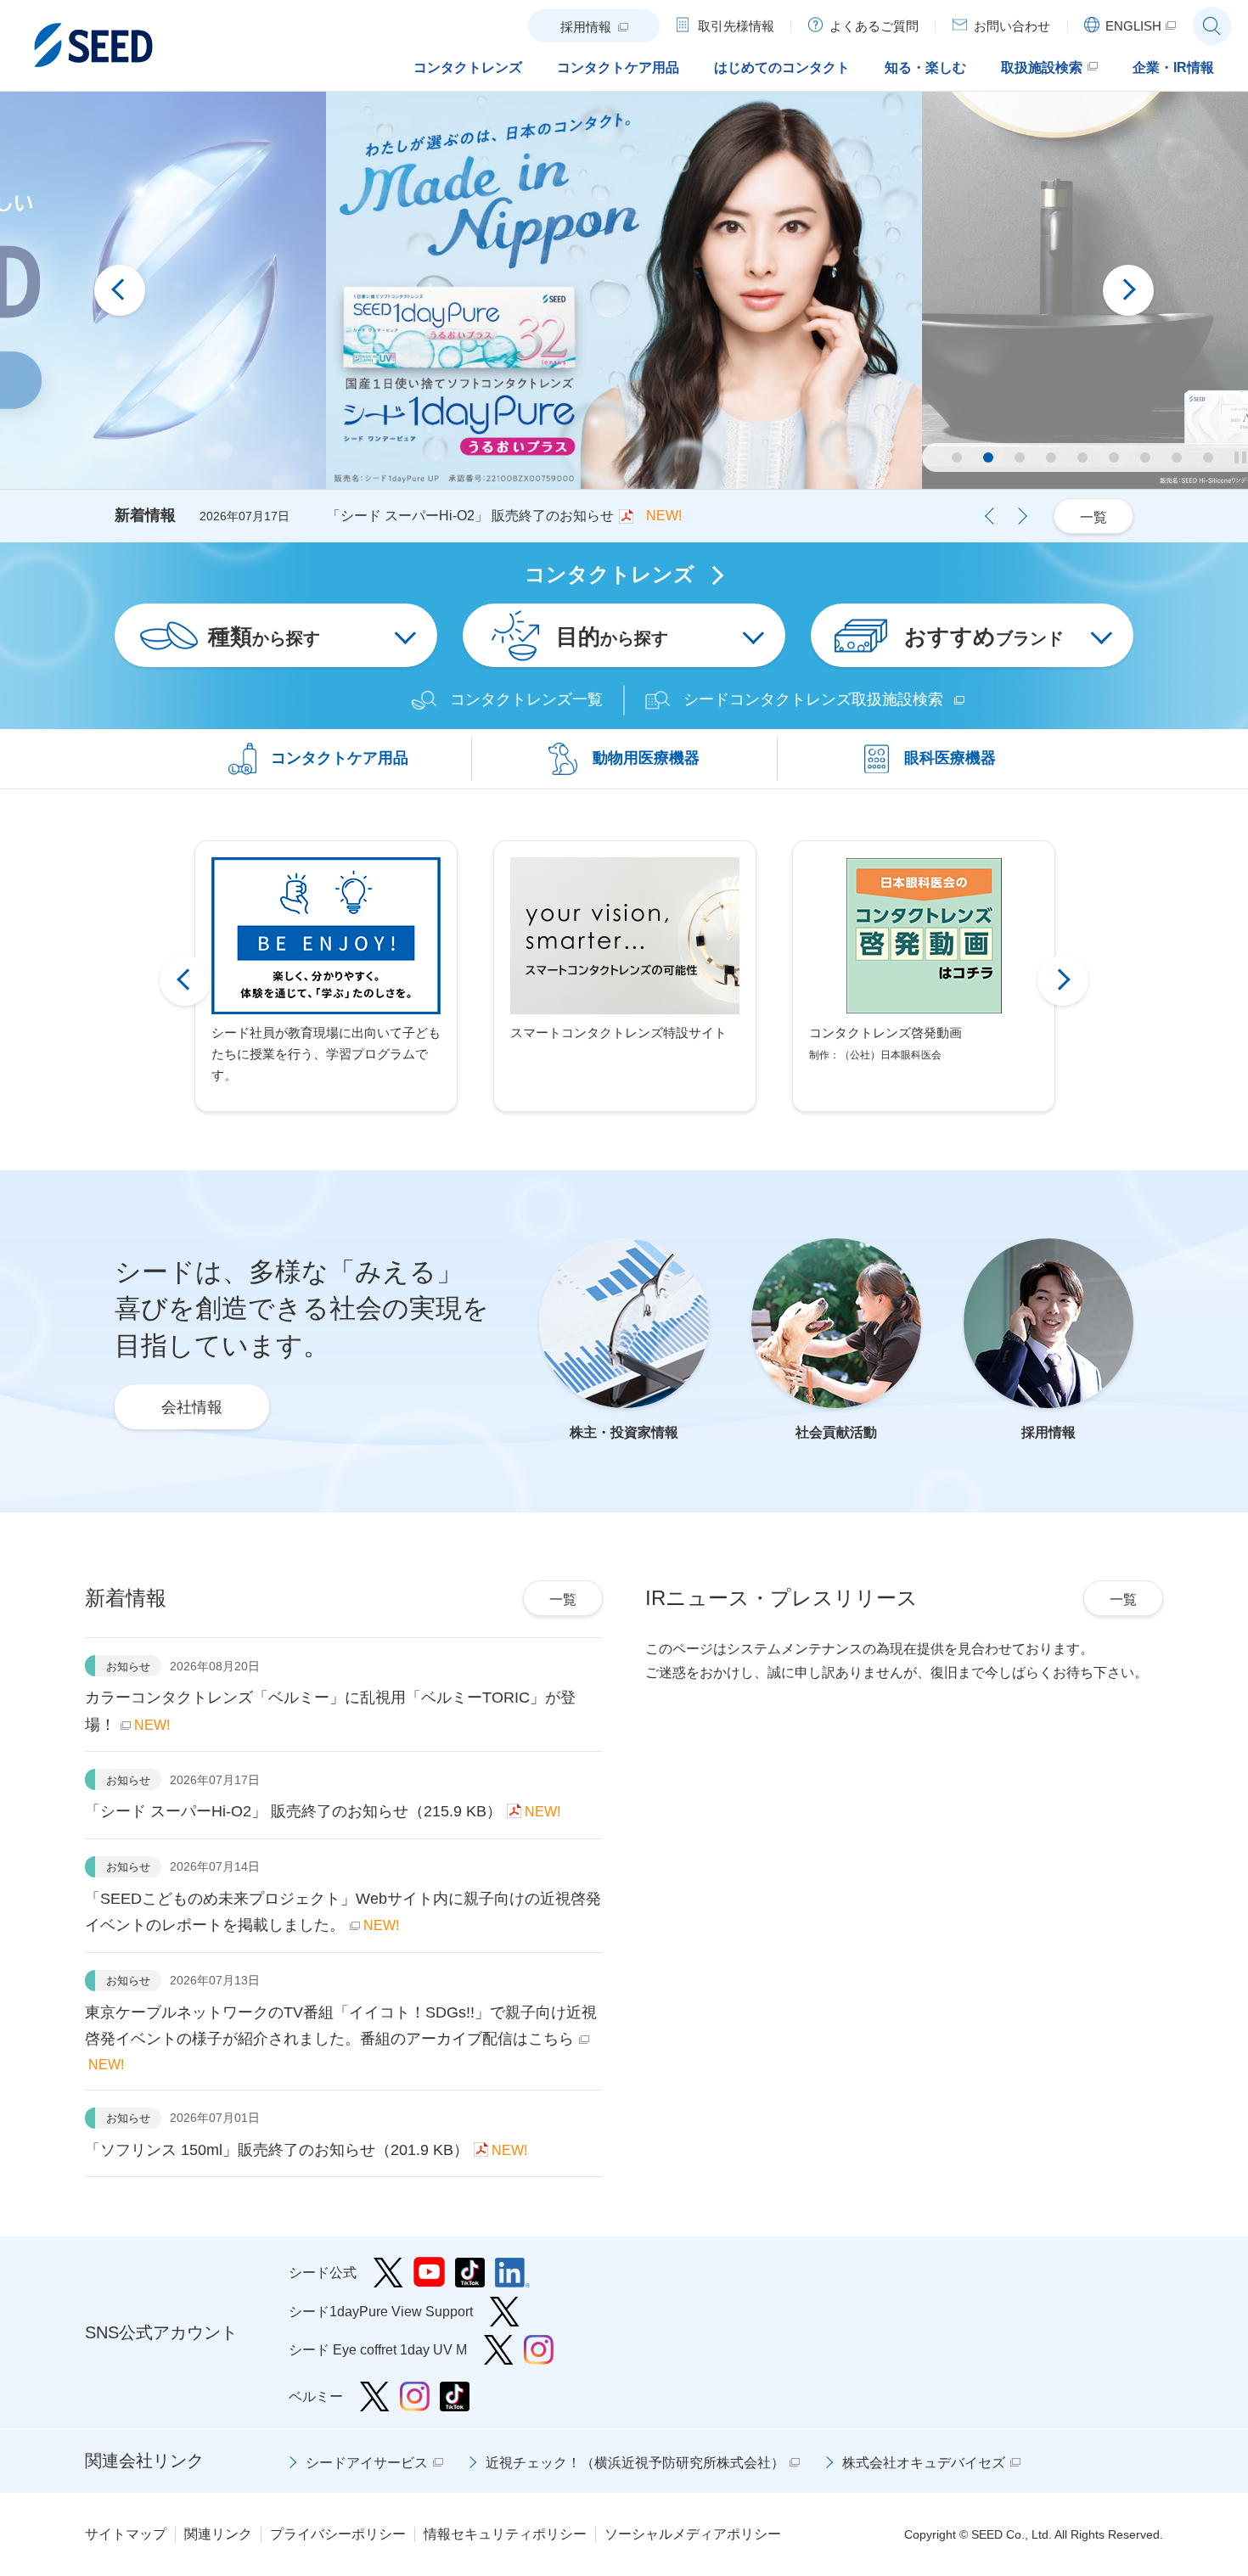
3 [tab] (1020, 457)
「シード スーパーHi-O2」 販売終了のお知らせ (470, 516)
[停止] (1240, 457)
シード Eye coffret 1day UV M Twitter (499, 2350)
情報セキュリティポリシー (505, 2534)
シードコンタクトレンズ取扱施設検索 (813, 700)
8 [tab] (1177, 457)
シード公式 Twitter (388, 2273)
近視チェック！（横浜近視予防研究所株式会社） (635, 2463)
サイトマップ (126, 2534)
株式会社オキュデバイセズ (924, 2463)
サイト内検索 (1212, 26)
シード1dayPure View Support (505, 2312)
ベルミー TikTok (455, 2396)
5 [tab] (1082, 457)
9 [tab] (1208, 457)
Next (1128, 290)
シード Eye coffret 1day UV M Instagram (539, 2350)
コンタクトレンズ (610, 575)
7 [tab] (1145, 457)
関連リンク (218, 2534)
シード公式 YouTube (429, 2273)
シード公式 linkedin (512, 2273)
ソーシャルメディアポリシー (693, 2534)
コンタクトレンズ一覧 (526, 700)
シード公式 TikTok (470, 2273)
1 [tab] (957, 457)
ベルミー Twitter (375, 2396)
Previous (120, 290)
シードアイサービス (367, 2463)
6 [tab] (1114, 457)
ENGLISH (1133, 26)
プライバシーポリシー (338, 2534)
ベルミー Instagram (415, 2396)
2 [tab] (988, 457)
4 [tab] (1051, 457)
